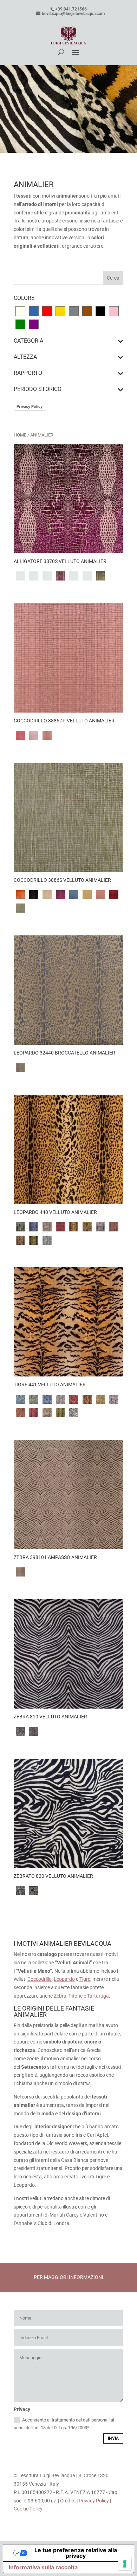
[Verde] (20, 324)
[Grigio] (74, 310)
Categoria (28, 341)
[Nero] (100, 310)
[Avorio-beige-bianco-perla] (20, 310)
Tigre (85, 1979)
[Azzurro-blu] (34, 310)
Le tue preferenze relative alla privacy (76, 2553)
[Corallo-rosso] (47, 310)
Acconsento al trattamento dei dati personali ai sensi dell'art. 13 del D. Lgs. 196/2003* (64, 2424)
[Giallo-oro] (60, 310)
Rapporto (28, 373)
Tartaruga (98, 1996)
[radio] (20, 576)
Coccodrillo (40, 1979)
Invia (113, 2438)
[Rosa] (114, 310)
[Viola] (34, 324)
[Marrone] (87, 310)
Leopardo (64, 1979)
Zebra (60, 1996)
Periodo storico (38, 389)
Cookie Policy (28, 2509)
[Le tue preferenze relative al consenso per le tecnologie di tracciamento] (125, 2564)
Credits (68, 2501)
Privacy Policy (30, 406)
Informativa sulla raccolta (43, 2567)
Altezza (25, 357)
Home (20, 435)
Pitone (76, 1996)
